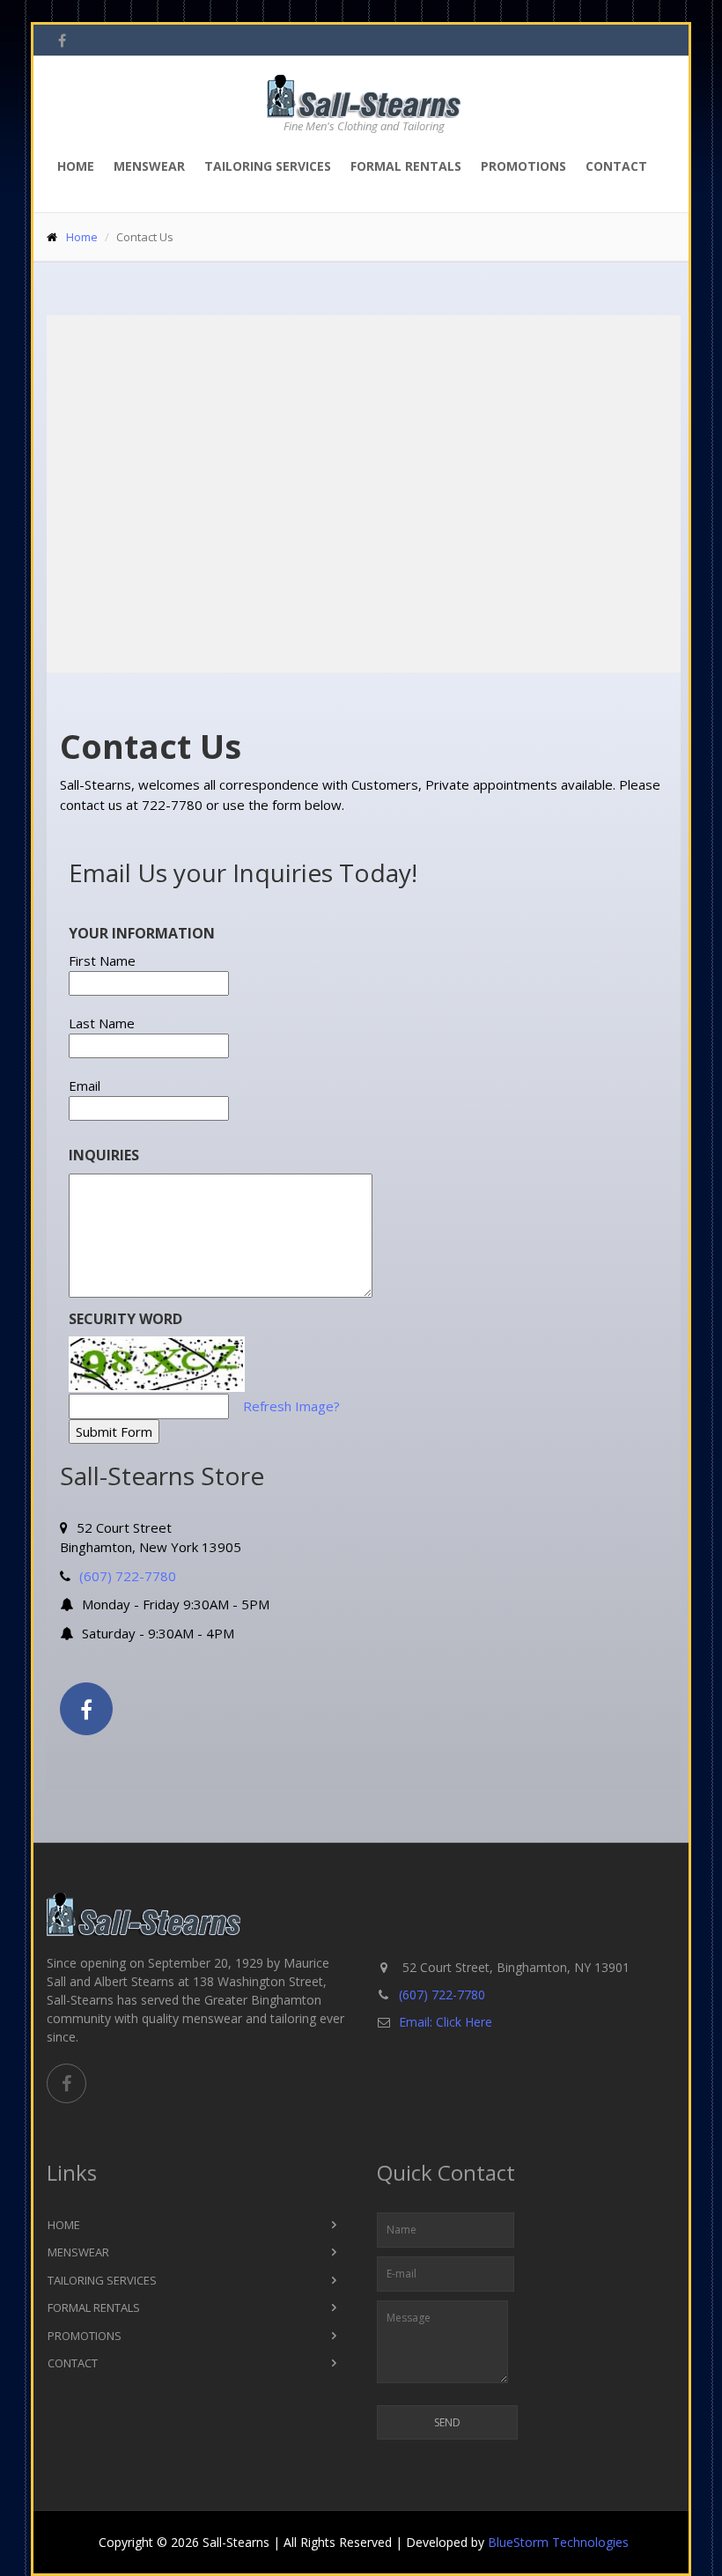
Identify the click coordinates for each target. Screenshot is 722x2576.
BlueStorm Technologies (558, 2542)
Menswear (149, 166)
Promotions (523, 166)
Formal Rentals (406, 166)
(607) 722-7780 (128, 1576)
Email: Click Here (446, 2022)
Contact (616, 166)
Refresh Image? (291, 1406)
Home (76, 166)
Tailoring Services (268, 166)
